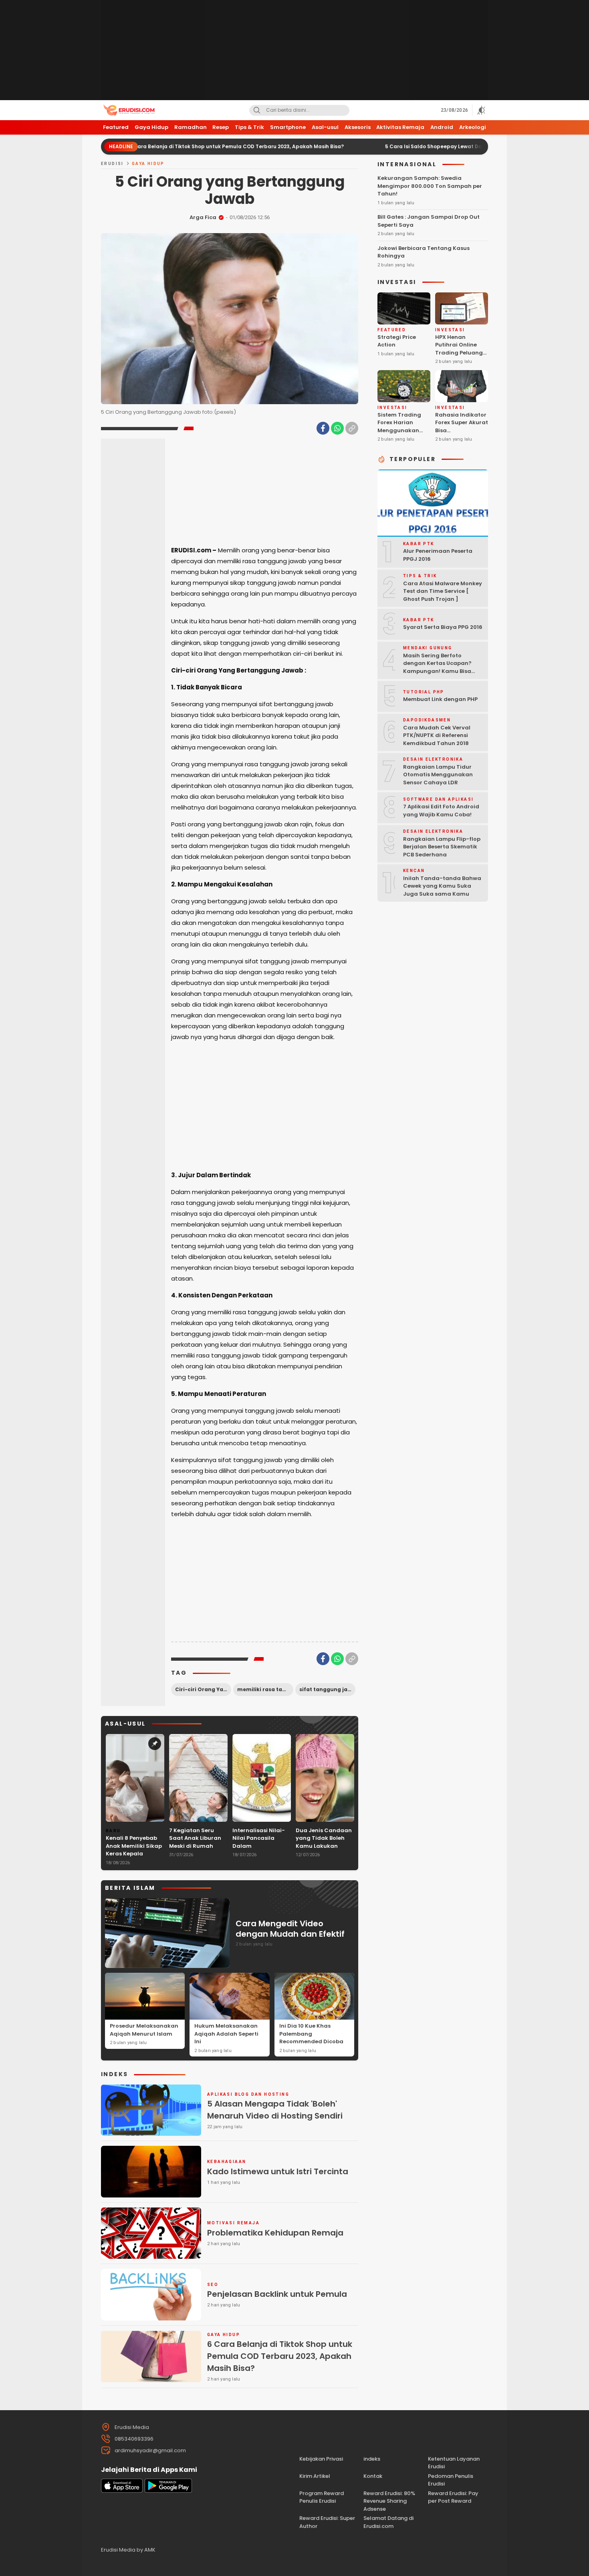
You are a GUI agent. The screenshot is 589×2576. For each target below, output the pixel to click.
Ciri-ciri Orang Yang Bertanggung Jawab (203, 1689)
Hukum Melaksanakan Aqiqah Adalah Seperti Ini (226, 2034)
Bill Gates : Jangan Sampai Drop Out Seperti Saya (429, 221)
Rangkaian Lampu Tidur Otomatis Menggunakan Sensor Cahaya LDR (438, 775)
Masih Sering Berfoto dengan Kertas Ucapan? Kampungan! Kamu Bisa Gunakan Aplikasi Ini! (437, 667)
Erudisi (112, 164)
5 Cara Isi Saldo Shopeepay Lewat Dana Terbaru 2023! (391, 146)
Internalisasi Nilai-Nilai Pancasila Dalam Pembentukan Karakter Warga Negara (259, 1850)
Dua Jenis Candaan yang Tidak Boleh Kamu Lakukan (324, 1838)
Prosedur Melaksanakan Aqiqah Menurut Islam (144, 2030)
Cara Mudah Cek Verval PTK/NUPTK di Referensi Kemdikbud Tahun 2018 (437, 735)
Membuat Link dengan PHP (440, 699)
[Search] (257, 110)
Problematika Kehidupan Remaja (275, 2233)
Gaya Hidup (148, 164)
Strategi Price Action (397, 341)
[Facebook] (323, 428)
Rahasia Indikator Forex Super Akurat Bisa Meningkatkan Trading (462, 430)
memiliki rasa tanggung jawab (265, 1689)
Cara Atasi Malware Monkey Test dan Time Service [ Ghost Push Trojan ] (443, 591)
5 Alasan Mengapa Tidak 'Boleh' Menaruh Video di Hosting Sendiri (275, 2110)
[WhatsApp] (337, 428)
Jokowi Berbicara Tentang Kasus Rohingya (424, 252)
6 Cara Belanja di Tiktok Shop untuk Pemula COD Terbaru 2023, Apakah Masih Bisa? (172, 146)
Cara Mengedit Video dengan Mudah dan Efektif (290, 1929)
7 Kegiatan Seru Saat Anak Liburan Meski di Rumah (195, 1838)
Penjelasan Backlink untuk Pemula (277, 2294)
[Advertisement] (294, 50)
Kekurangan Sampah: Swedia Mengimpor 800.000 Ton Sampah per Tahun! (430, 186)
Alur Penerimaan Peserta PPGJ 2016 (438, 555)
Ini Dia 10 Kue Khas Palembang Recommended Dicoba (311, 2034)
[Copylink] (352, 428)
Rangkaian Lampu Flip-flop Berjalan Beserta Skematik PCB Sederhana (442, 847)
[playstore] (168, 2491)
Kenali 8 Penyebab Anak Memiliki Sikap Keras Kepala (134, 1846)
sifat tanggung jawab (327, 1689)
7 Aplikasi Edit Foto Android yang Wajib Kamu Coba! (441, 811)
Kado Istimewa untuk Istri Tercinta (278, 2171)
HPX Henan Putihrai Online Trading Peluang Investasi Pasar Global (459, 353)
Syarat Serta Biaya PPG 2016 (443, 627)
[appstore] (122, 2491)
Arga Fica (203, 217)
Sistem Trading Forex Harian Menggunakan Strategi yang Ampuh (399, 430)
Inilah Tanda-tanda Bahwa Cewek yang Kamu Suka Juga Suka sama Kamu (442, 886)
